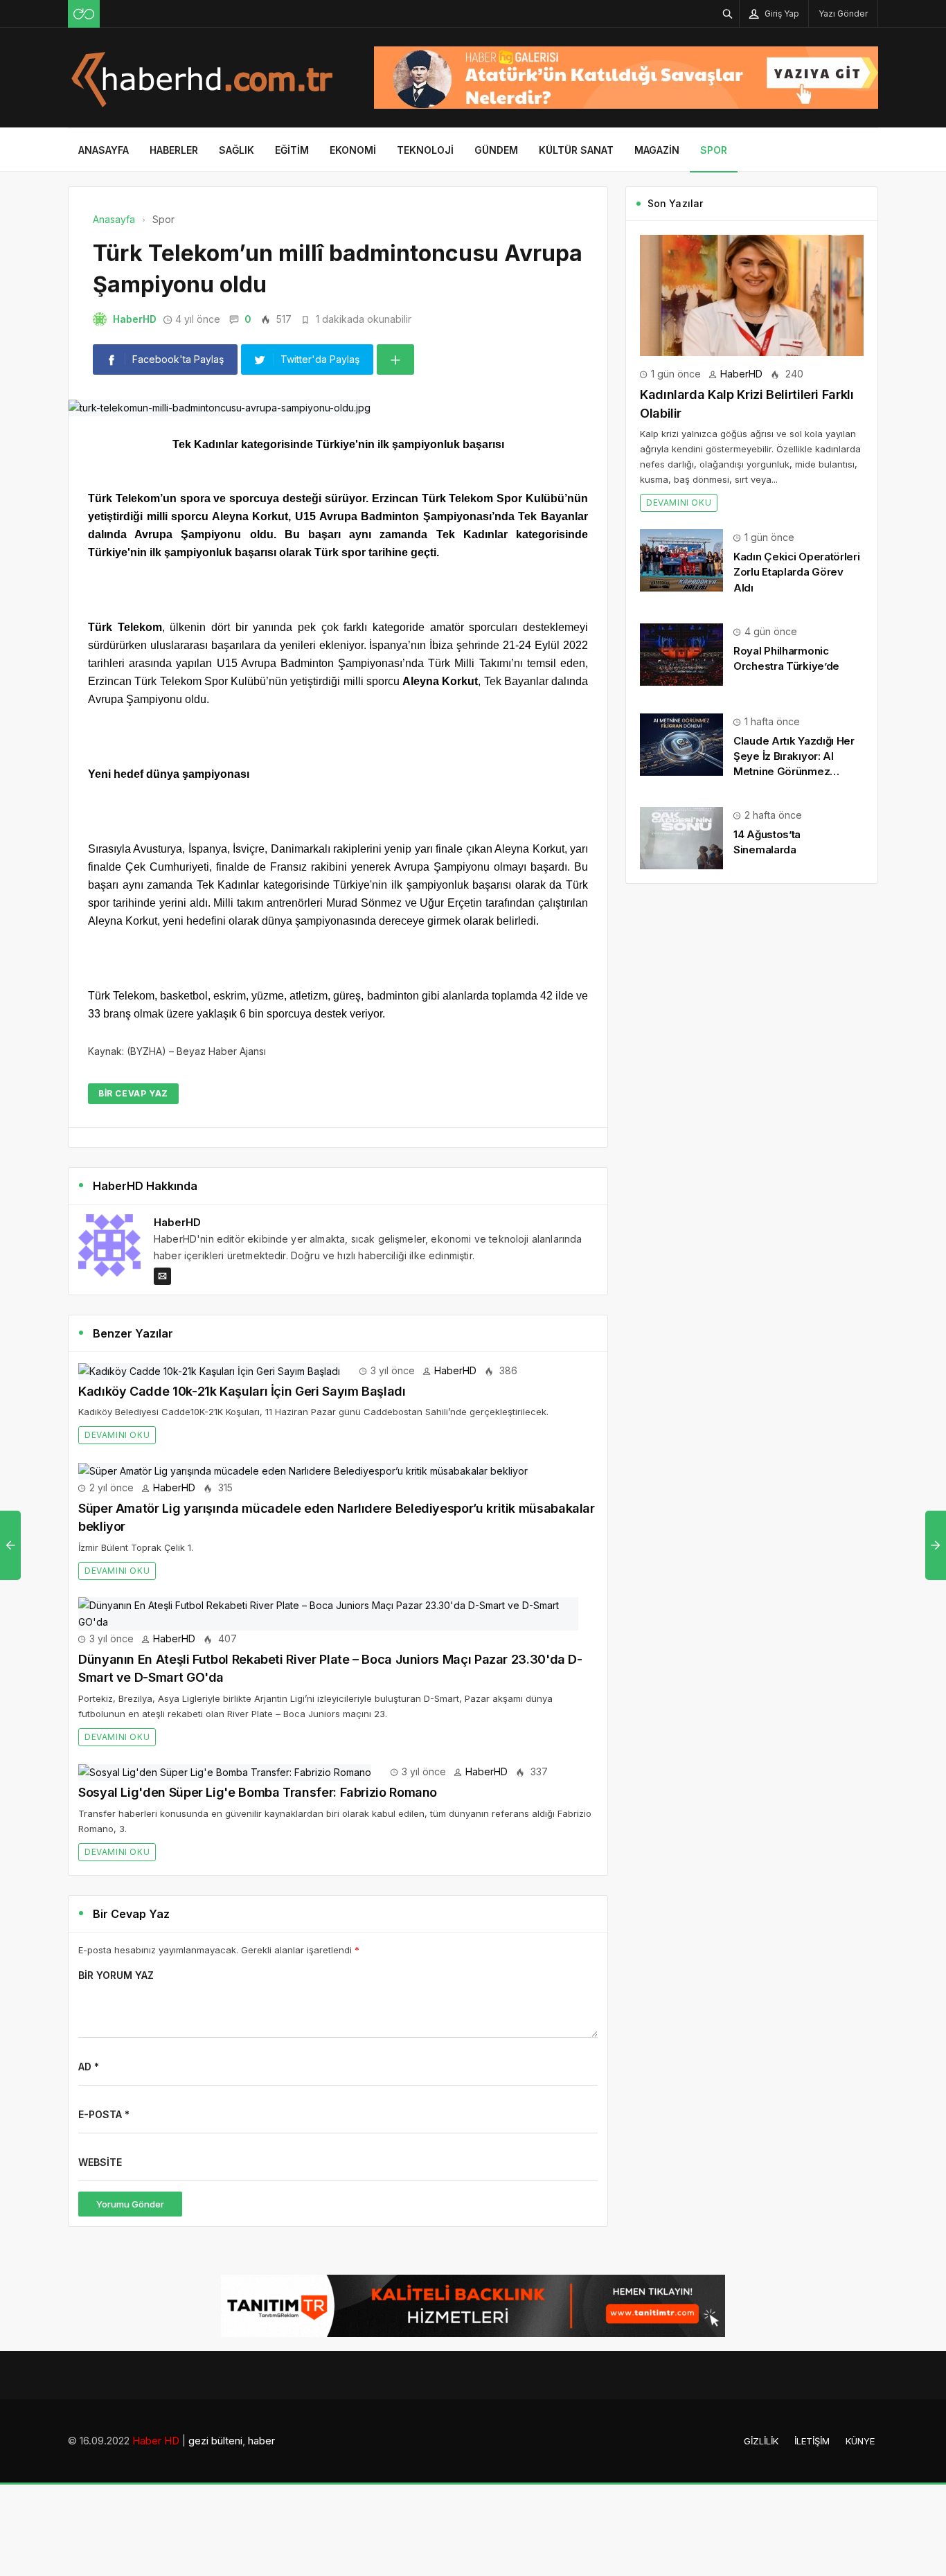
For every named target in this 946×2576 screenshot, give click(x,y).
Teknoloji (425, 150)
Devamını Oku (117, 1435)
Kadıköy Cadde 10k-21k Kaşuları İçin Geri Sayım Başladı (242, 1391)
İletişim (812, 2441)
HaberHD (135, 319)
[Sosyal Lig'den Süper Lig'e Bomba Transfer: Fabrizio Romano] (225, 1771)
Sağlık (237, 150)
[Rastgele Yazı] (84, 14)
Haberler (174, 150)
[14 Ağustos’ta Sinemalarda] (681, 837)
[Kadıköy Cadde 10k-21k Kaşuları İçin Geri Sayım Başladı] (209, 1370)
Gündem (496, 150)
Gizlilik (761, 2441)
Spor (714, 150)
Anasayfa (104, 150)
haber (261, 2441)
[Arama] (728, 14)
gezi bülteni (215, 2441)
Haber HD (156, 2441)
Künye (860, 2441)
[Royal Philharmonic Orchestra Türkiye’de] (681, 654)
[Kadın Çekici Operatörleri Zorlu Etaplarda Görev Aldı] (681, 559)
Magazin (657, 150)
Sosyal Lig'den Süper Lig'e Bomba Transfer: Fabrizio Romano (258, 1792)
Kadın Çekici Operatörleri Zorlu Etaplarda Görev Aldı (797, 572)
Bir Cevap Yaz (133, 1093)
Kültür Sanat (576, 150)
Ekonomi (353, 150)
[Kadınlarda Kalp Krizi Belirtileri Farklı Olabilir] (752, 294)
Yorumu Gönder (130, 2204)
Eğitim (292, 150)
